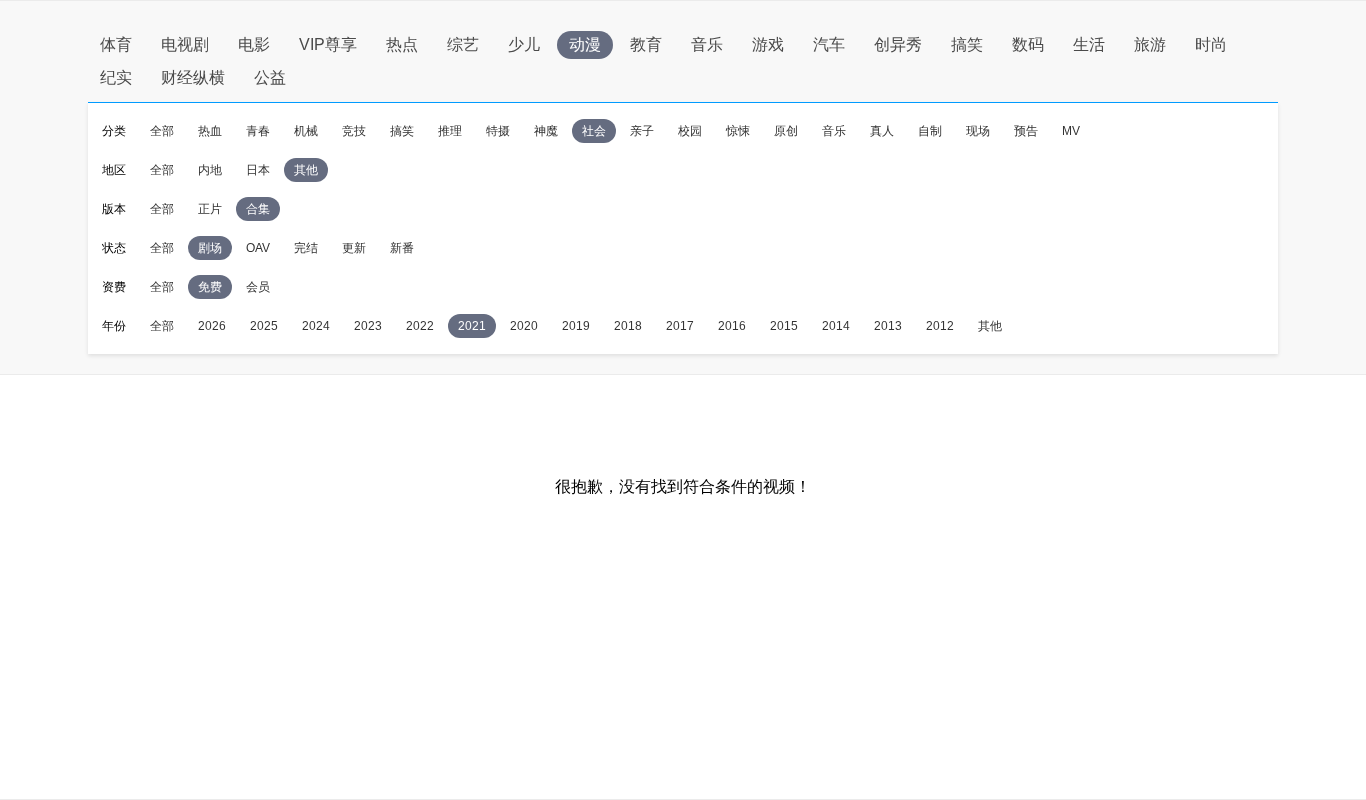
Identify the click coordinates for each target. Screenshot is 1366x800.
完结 (306, 248)
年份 (114, 326)
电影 (254, 44)
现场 (978, 131)
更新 (354, 248)
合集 (258, 209)
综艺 (463, 44)
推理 (450, 131)
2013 (888, 326)
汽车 (829, 44)
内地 (210, 170)
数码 (1028, 44)
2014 (836, 326)
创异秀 (898, 44)
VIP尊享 (328, 44)
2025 (264, 326)
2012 (940, 326)
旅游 (1150, 44)
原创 (786, 131)
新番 (402, 248)
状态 (114, 248)
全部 (162, 131)
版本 (114, 209)
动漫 (585, 44)
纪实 (116, 77)
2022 (420, 326)
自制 (930, 131)
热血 (210, 131)
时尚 (1211, 44)
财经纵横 (193, 77)
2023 (368, 326)
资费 (114, 287)
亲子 (642, 131)
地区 (114, 170)
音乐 (707, 44)
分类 (114, 131)
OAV (258, 248)
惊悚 (738, 131)
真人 (882, 131)
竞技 (354, 131)
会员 (258, 287)
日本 (258, 170)
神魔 (546, 131)
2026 (212, 326)
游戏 (768, 44)
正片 (210, 209)
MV (1071, 131)
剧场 (210, 248)
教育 (646, 44)
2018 (628, 326)
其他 (306, 170)
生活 (1089, 44)
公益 (270, 77)
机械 (306, 131)
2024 (316, 326)
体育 (116, 44)
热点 (402, 44)
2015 (784, 326)
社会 (594, 131)
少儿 (524, 44)
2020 (524, 326)
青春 (258, 131)
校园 (690, 131)
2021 (472, 326)
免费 (210, 287)
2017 (680, 326)
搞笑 (967, 44)
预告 (1026, 131)
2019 (576, 326)
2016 (732, 326)
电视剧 (185, 44)
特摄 (498, 131)
